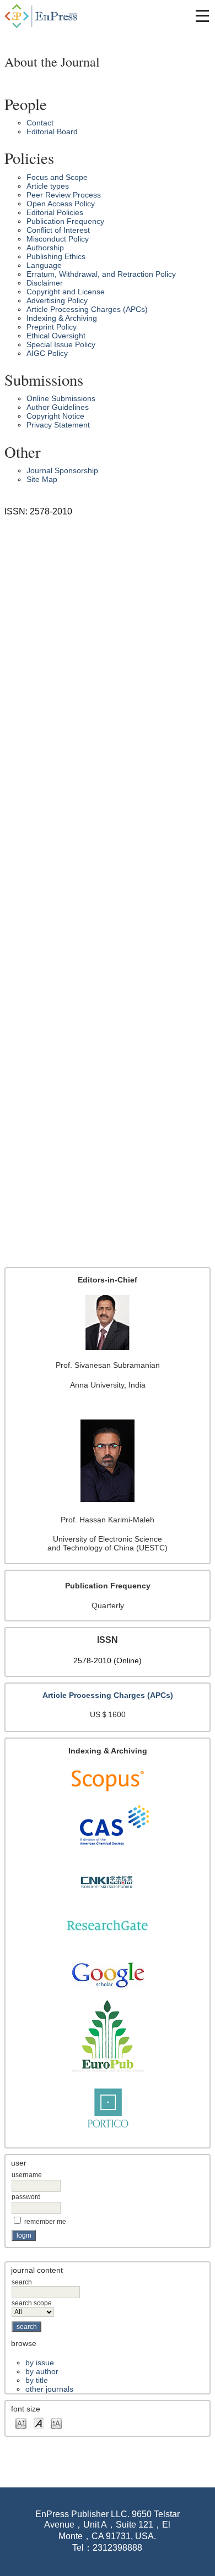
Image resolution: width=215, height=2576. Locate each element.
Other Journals (49, 2389)
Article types (48, 186)
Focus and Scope (57, 177)
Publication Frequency (65, 221)
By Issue (40, 2363)
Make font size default (39, 2423)
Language (44, 265)
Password (26, 2197)
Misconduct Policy (58, 239)
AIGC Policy (47, 353)
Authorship (45, 248)
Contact (40, 123)
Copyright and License (66, 292)
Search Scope (32, 2303)
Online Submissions (61, 398)
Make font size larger (56, 2423)
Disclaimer (45, 283)
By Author (42, 2371)
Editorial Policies (55, 212)
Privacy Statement (58, 425)
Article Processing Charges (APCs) (87, 309)
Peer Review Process (64, 195)
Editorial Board (52, 131)
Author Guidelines (58, 407)
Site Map (42, 479)
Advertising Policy (57, 300)
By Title (37, 2380)
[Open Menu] (202, 16)
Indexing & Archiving (62, 318)
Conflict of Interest (58, 230)
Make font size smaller (21, 2423)
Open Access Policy (61, 204)
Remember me (45, 2222)
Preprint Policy (52, 327)
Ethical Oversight (56, 336)
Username (27, 2175)
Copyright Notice (55, 416)
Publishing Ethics (56, 256)
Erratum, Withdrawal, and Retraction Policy (101, 274)
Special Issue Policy (61, 344)
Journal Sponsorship (62, 470)
